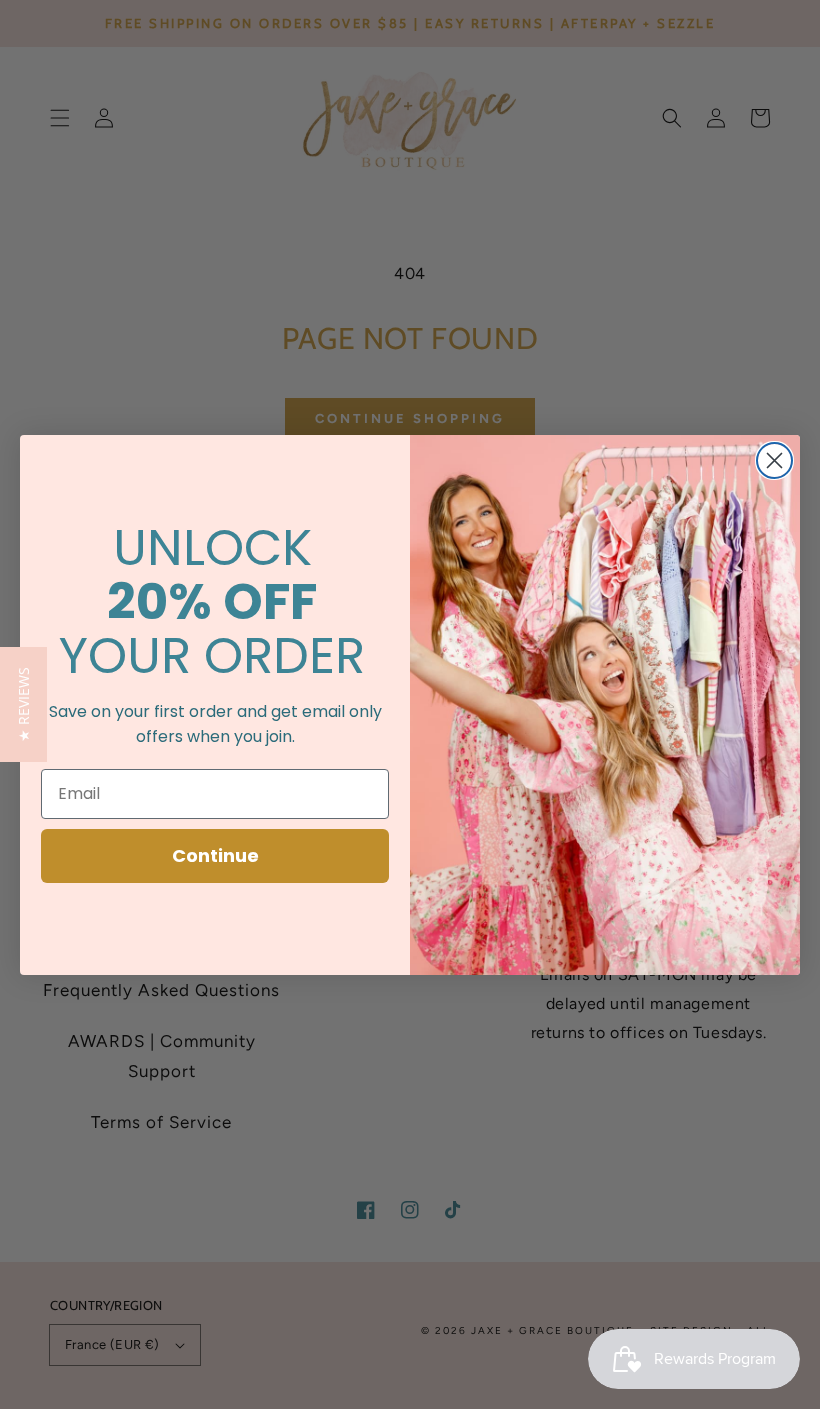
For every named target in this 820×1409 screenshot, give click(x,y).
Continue (215, 855)
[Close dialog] (774, 460)
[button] (23, 704)
